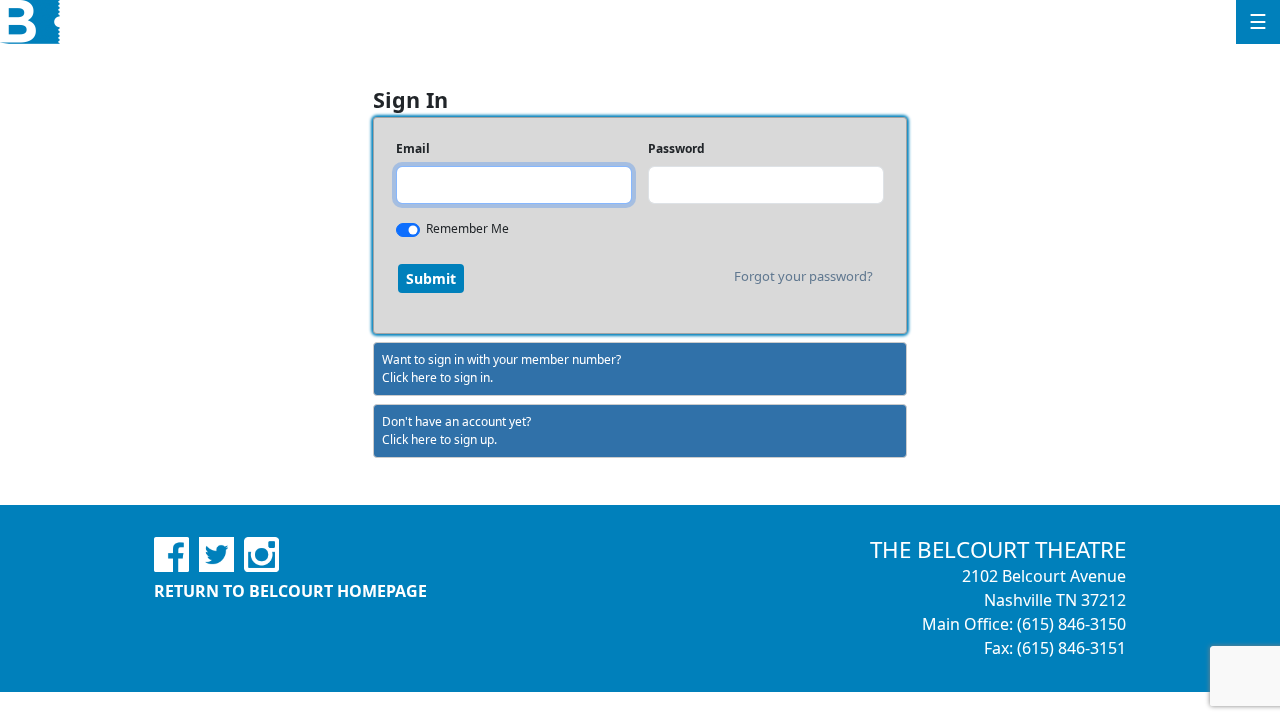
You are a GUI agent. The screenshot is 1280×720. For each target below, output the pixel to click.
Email (413, 148)
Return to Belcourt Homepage (290, 591)
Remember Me (467, 228)
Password (676, 148)
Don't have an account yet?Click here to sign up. (456, 430)
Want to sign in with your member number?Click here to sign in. (501, 368)
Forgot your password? (803, 276)
